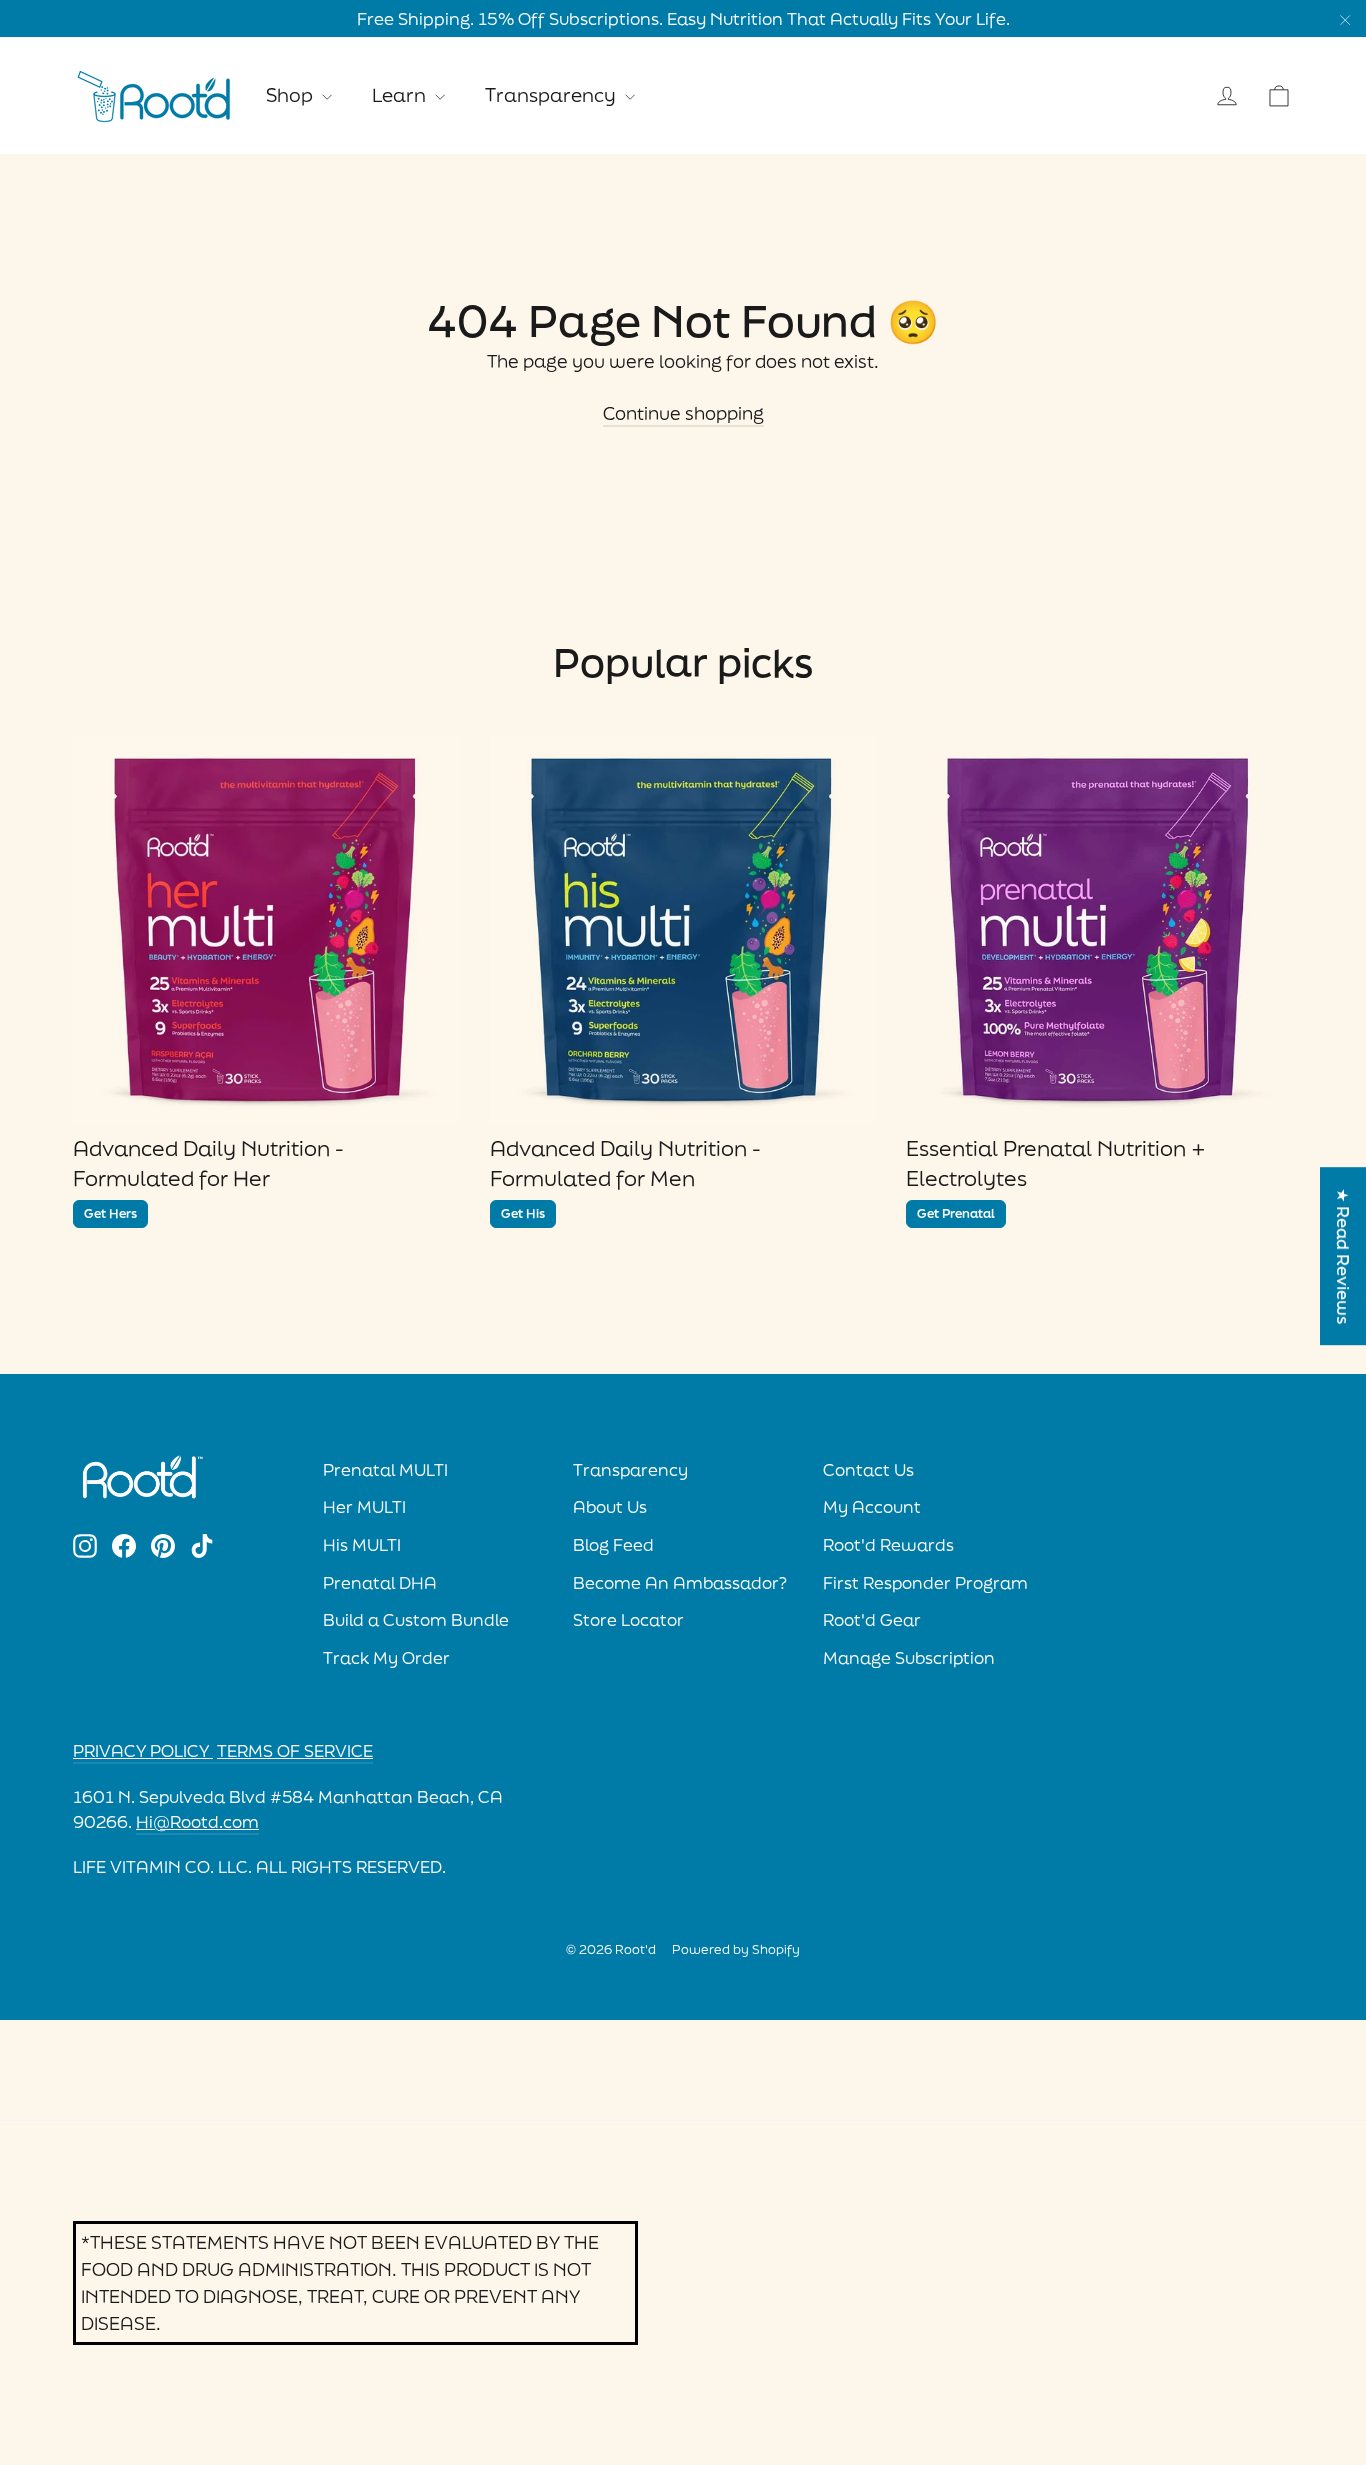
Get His (523, 1213)
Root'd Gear (872, 1620)
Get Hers (110, 1213)
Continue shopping (683, 413)
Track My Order (386, 1658)
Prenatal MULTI (385, 1470)
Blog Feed (613, 1545)
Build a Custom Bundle (416, 1620)
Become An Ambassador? (680, 1583)
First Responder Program (925, 1583)
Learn (401, 95)
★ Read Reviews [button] (1343, 1256)
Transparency (552, 95)
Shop (291, 95)
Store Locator (628, 1620)
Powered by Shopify (736, 1949)
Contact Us (868, 1470)
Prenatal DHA (380, 1583)
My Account (872, 1507)
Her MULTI (364, 1507)
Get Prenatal (956, 1213)
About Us (610, 1507)
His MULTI (362, 1545)
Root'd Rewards (888, 1545)
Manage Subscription (909, 1658)
